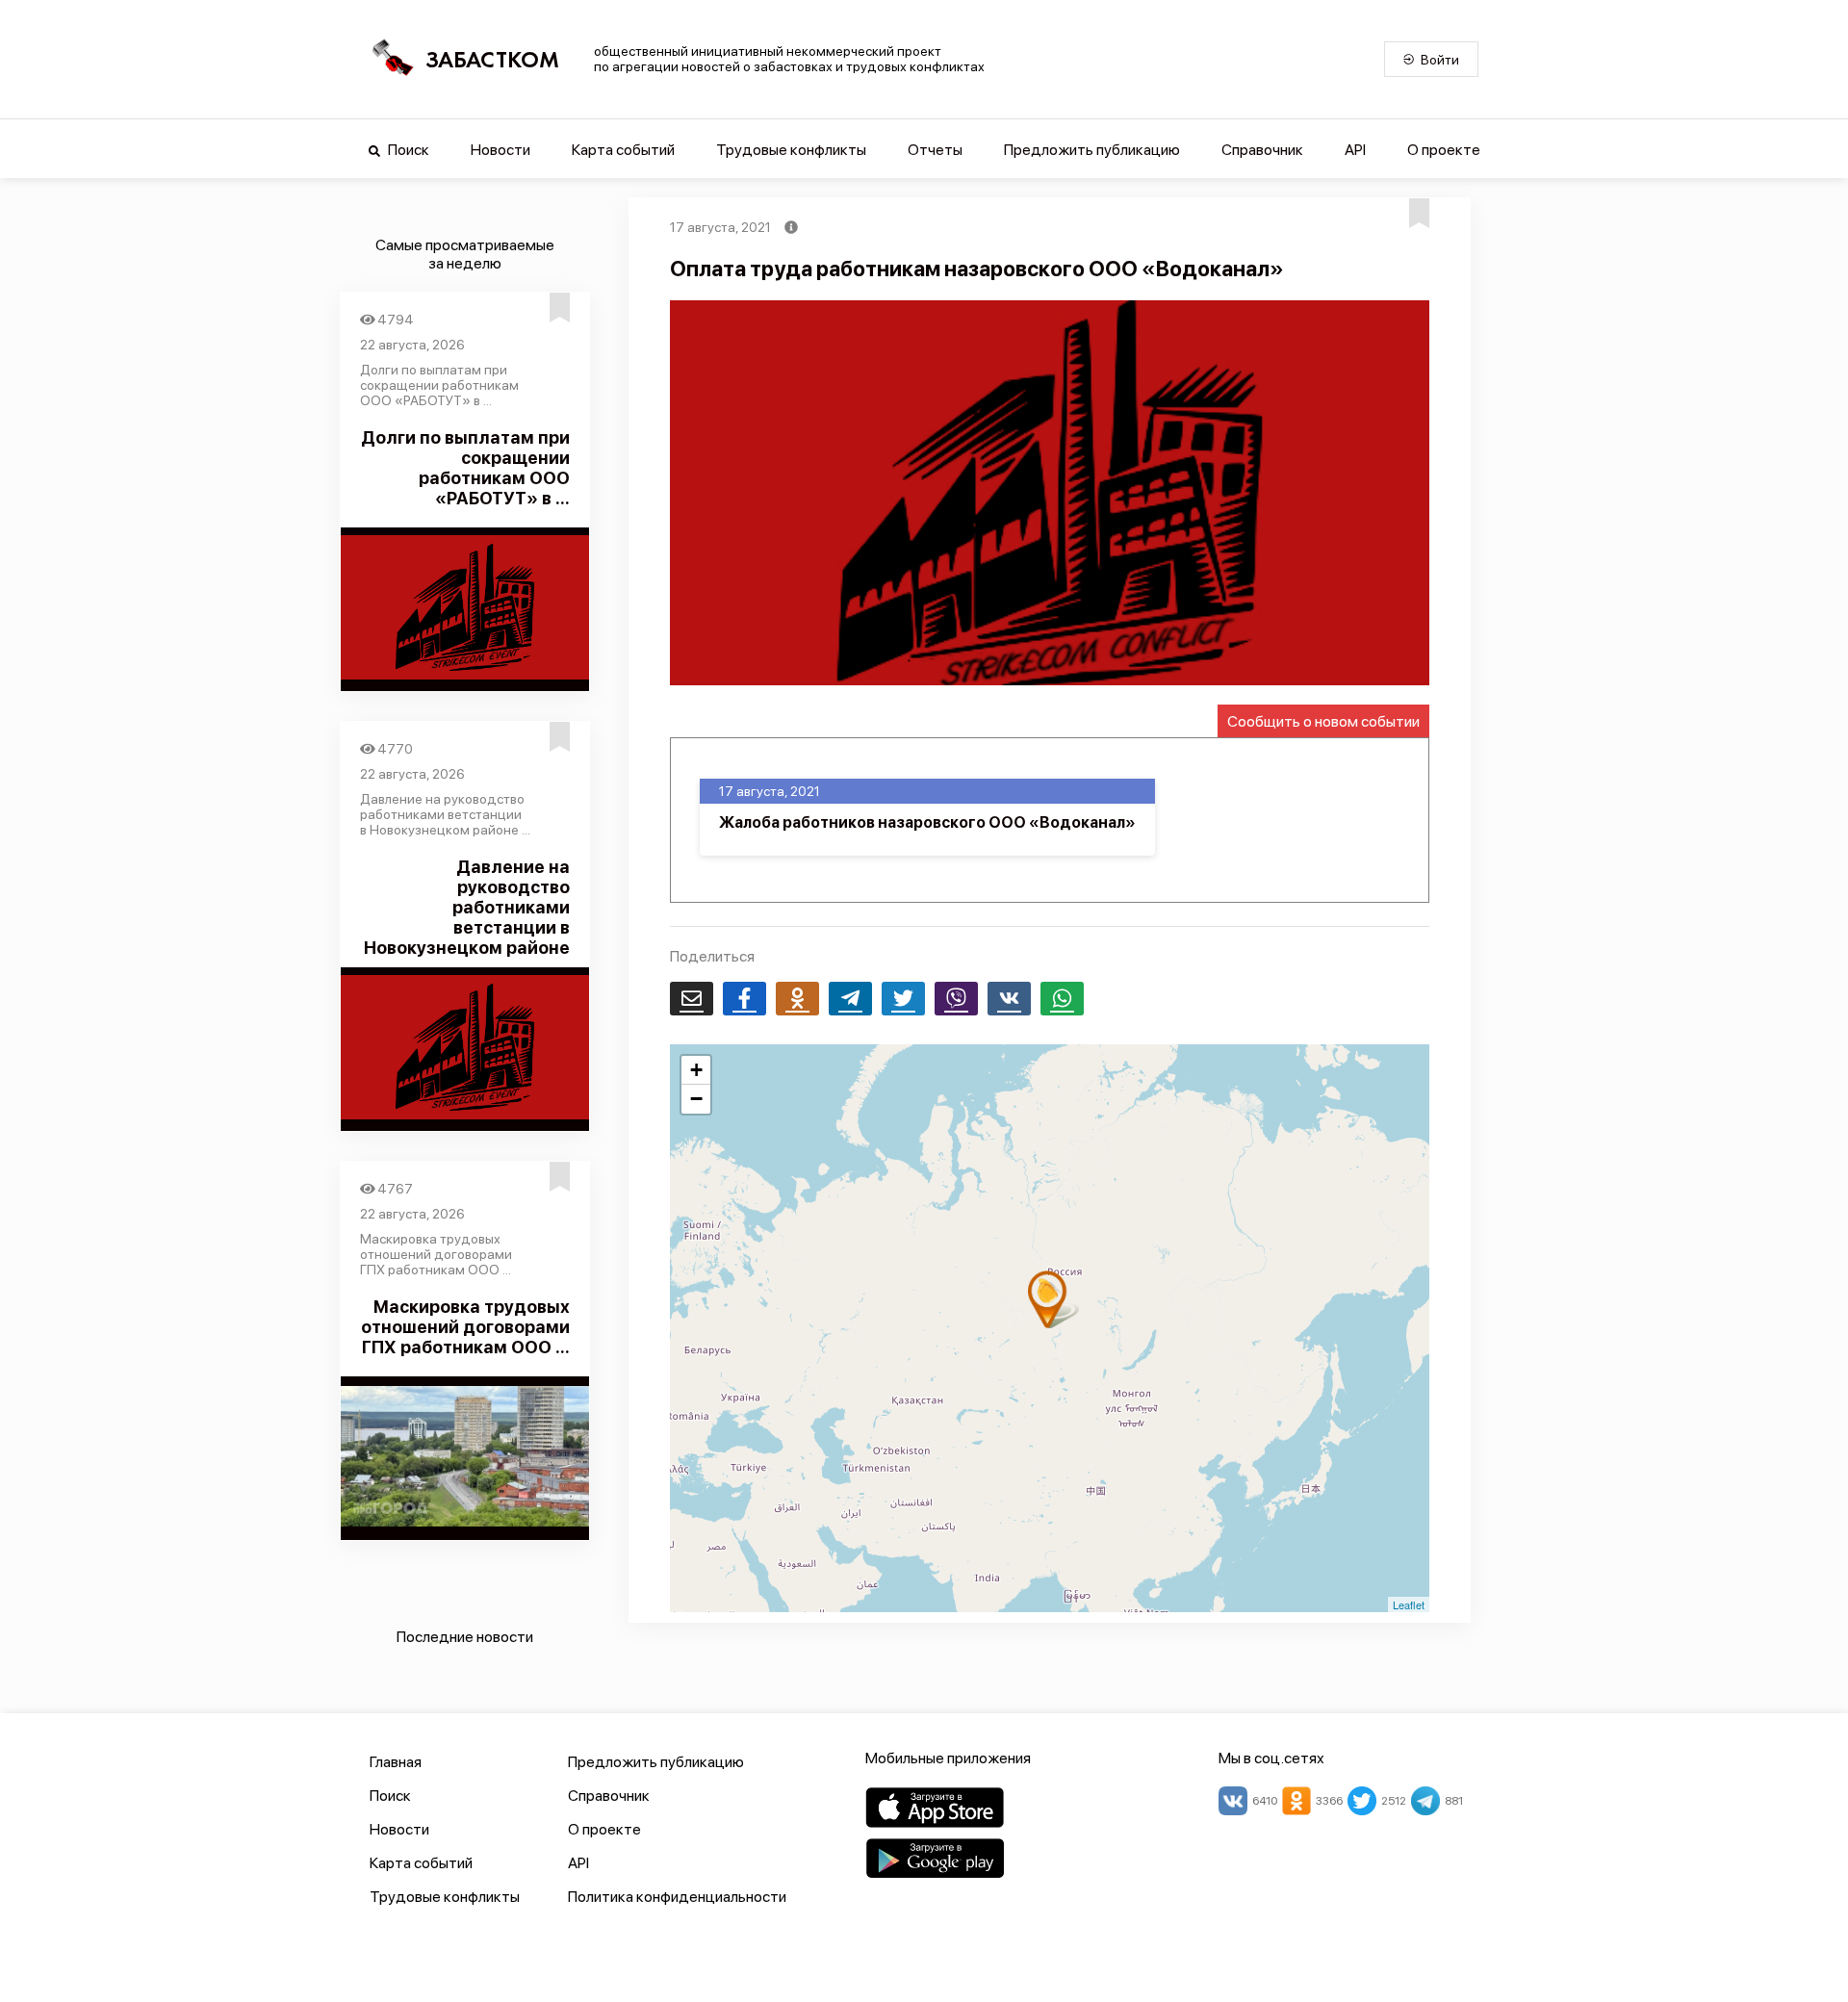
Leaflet (1409, 1604)
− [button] (696, 1099)
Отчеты (935, 150)
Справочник (1262, 150)
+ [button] (696, 1070)
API (1355, 150)
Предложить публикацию (1092, 150)
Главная (396, 1762)
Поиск (407, 150)
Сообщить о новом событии (1323, 721)
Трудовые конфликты (791, 150)
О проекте (1444, 150)
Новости (500, 150)
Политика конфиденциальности (677, 1897)
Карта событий (623, 150)
